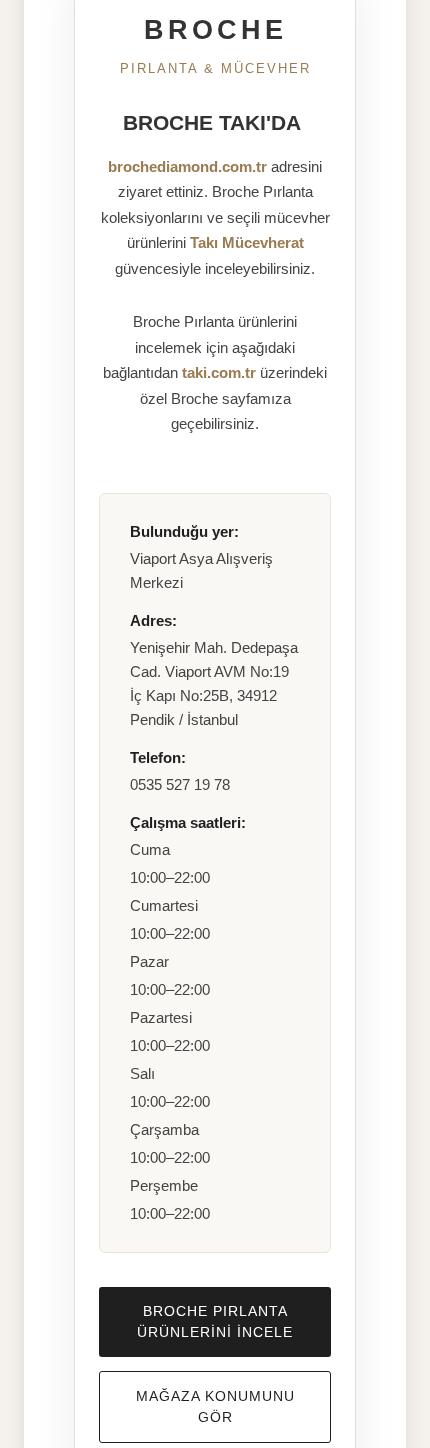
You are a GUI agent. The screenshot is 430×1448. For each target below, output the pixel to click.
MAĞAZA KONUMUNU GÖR (215, 1406)
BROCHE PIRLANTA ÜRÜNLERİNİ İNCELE (215, 1321)
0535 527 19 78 (180, 784)
